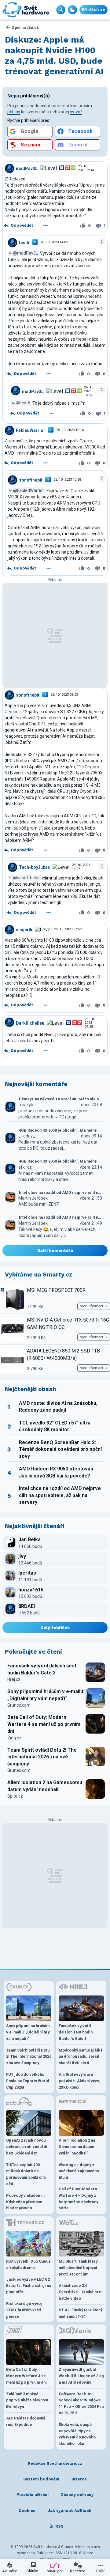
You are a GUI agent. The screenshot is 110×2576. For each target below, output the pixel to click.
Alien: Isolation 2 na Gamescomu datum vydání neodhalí (45, 1786)
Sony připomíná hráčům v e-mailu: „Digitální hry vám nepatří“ (46, 1695)
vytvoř (76, 112)
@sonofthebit (26, 878)
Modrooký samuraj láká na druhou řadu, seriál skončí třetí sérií (81, 2057)
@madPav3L (26, 253)
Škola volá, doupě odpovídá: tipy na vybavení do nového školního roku (77, 2434)
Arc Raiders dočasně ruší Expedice (26, 2421)
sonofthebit (31, 480)
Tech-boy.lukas (35, 867)
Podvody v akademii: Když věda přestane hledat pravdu (26, 2202)
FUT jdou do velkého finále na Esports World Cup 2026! (28, 2081)
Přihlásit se (94, 10)
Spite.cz (15, 1796)
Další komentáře (55, 1250)
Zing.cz (14, 1738)
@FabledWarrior (29, 490)
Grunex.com (19, 1705)
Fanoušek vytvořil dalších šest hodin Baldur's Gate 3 (42, 1669)
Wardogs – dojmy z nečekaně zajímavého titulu (79, 2171)
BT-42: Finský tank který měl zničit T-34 (80, 2313)
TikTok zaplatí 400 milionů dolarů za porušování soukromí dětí (26, 2174)
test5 (24, 242)
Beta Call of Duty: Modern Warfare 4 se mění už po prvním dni (44, 1724)
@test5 (23, 403)
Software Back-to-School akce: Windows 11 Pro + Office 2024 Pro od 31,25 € (81, 2403)
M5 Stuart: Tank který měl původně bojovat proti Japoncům (78, 2268)
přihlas (14, 112)
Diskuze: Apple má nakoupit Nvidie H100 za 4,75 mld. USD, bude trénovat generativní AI (54, 55)
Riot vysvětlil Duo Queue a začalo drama (28, 2264)
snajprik (24, 929)
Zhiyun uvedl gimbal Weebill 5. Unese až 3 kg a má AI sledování (81, 2376)
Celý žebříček (55, 1628)
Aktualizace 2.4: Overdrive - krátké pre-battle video (81, 2292)
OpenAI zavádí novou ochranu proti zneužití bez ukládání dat (27, 2147)
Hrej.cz (14, 1679)
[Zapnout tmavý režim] (72, 10)
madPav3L (27, 168)
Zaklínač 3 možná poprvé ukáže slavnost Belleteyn (27, 2400)
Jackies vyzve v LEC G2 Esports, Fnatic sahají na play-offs (29, 2286)
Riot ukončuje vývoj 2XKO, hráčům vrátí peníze (24, 2310)
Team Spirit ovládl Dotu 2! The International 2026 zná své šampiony (42, 1757)
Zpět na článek (25, 27)
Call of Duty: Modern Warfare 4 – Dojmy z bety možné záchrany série (78, 2198)
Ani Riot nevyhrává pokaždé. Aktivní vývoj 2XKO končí (80, 2081)
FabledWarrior (31, 430)
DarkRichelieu (30, 1023)
